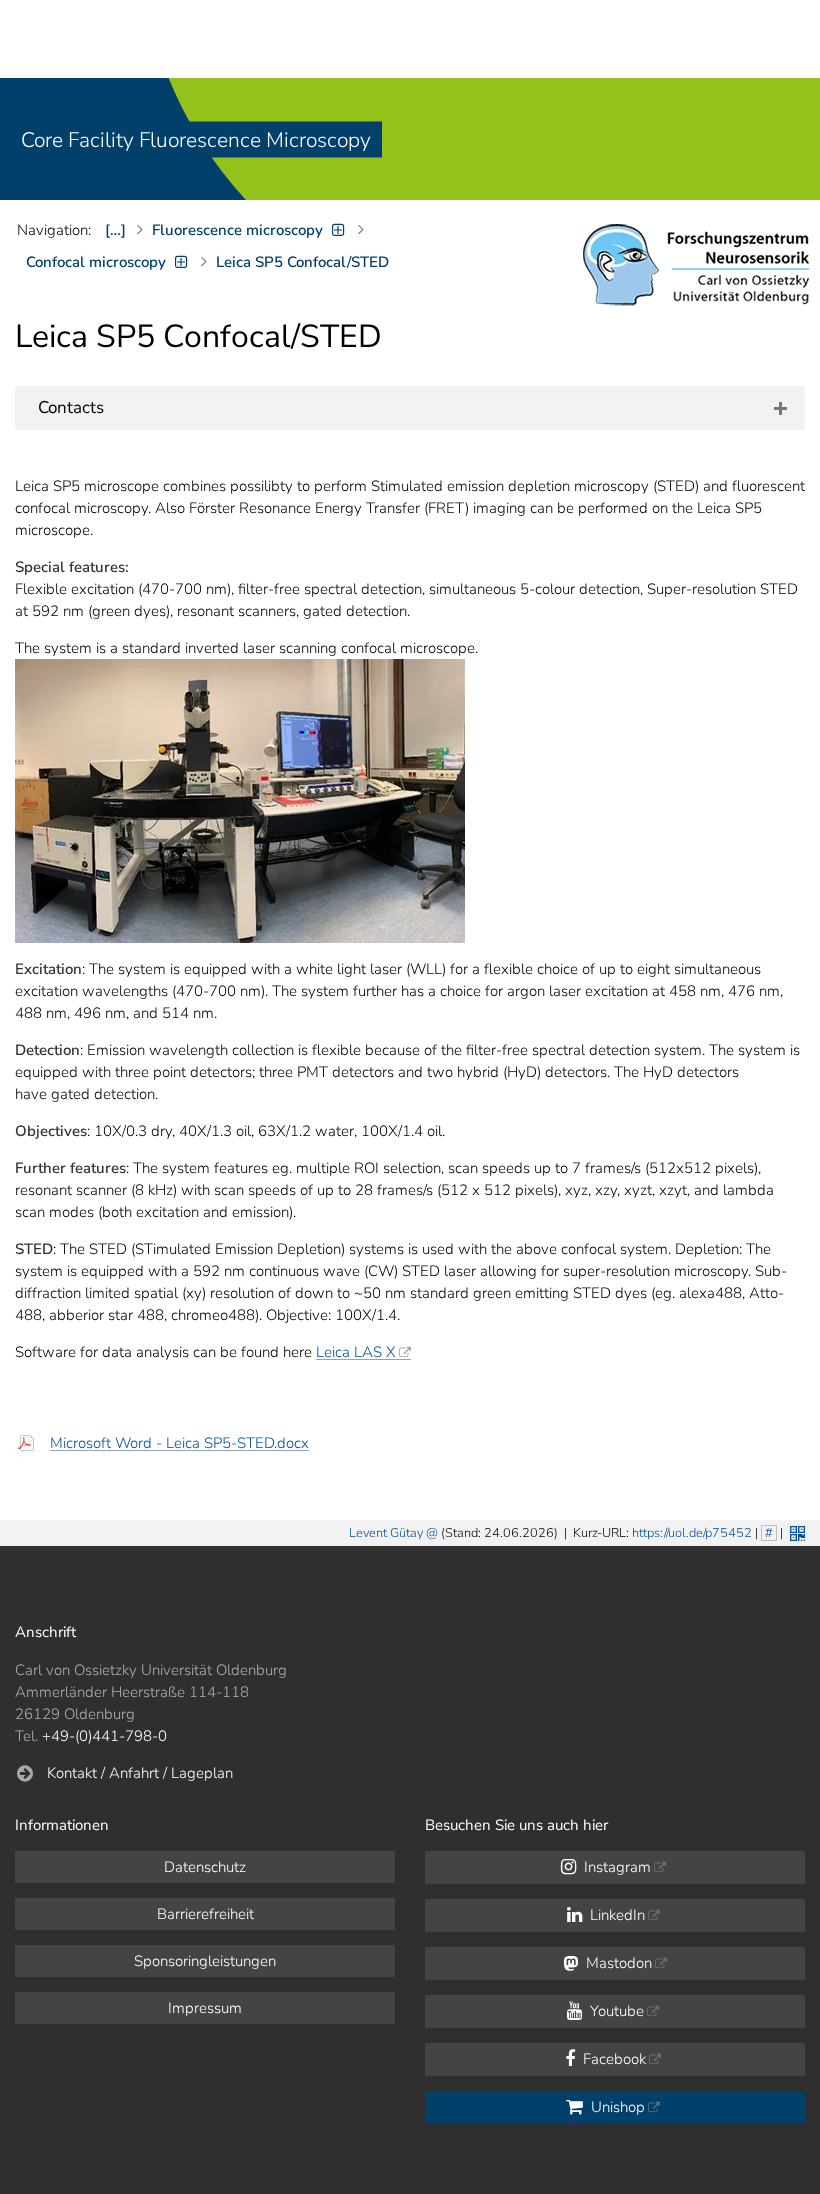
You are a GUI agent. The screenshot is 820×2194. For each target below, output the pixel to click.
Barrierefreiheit (205, 1914)
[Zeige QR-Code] (795, 1531)
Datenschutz (205, 1867)
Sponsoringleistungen (205, 1961)
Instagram (615, 1867)
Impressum (205, 2008)
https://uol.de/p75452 (692, 1533)
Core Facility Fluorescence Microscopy (196, 140)
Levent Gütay (386, 1533)
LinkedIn (615, 1915)
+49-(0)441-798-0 (104, 1736)
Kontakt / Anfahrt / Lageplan (140, 1773)
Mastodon (617, 1963)
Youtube (615, 2011)
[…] (115, 230)
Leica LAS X (356, 1352)
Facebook (612, 2059)
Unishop (616, 2107)
